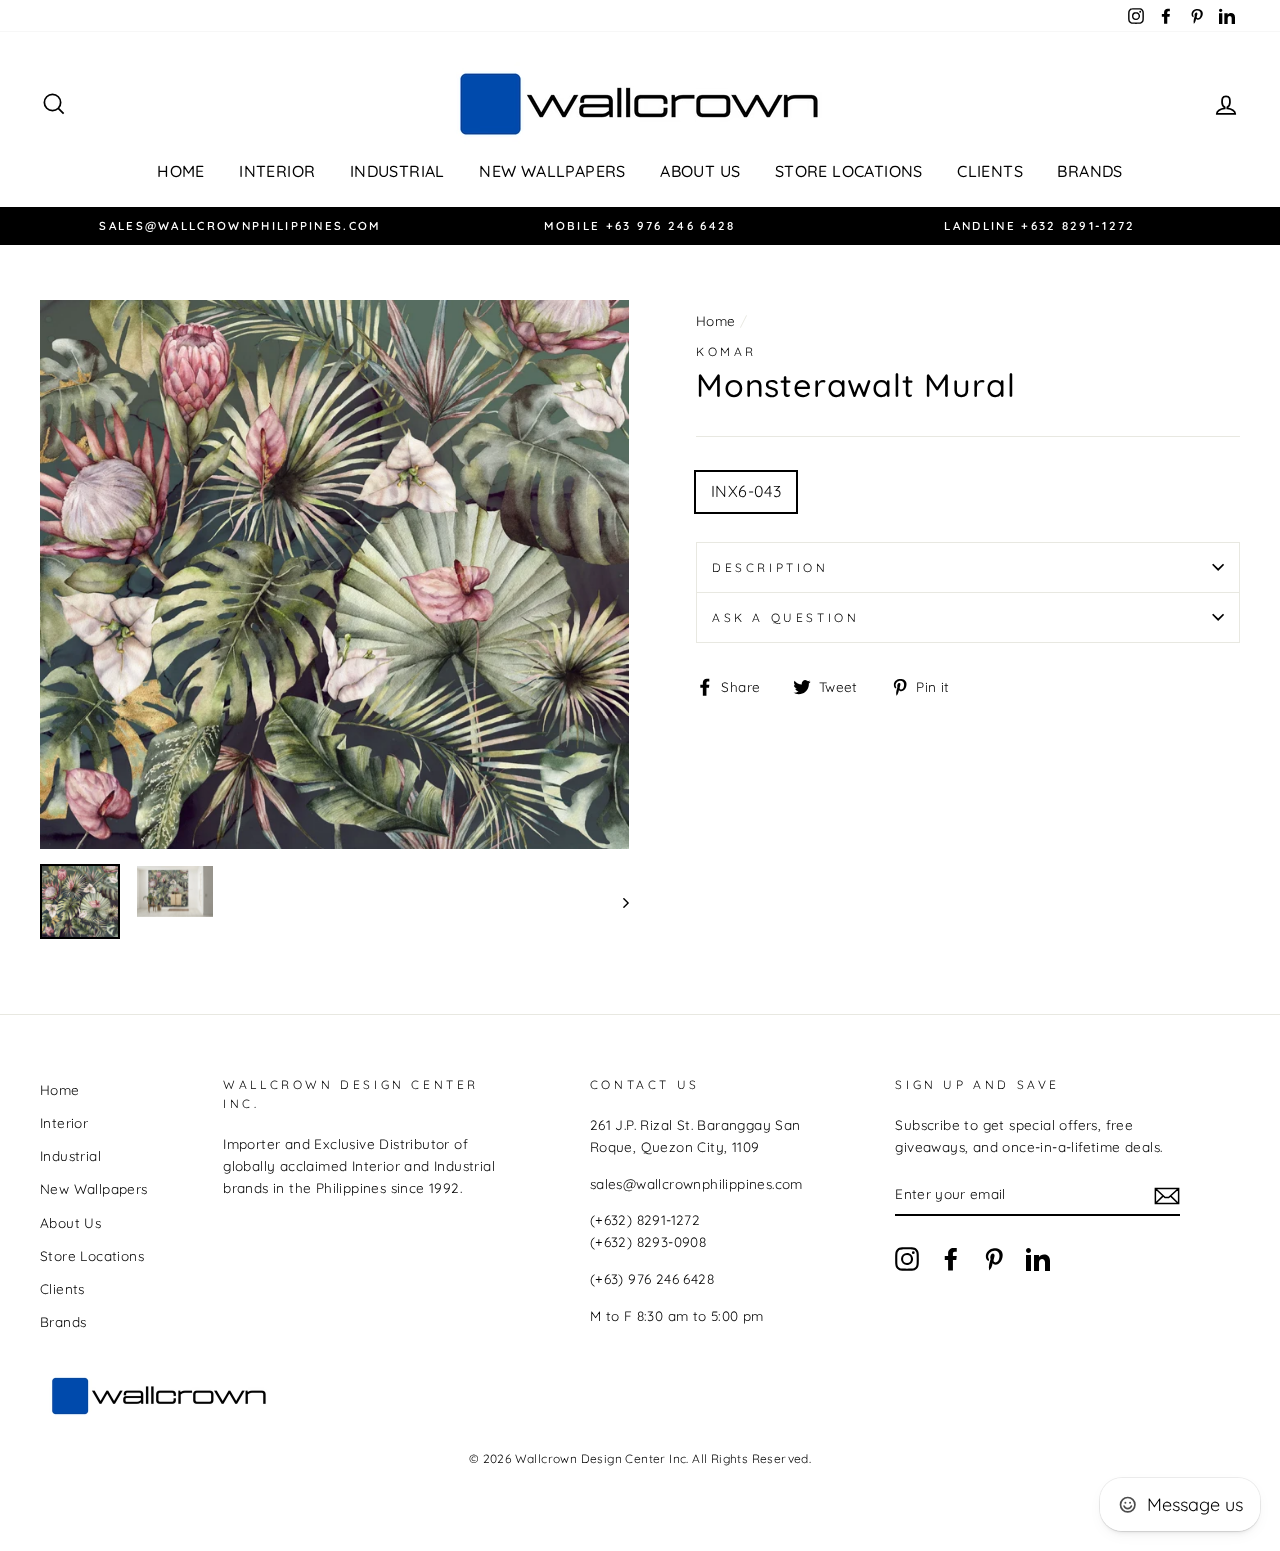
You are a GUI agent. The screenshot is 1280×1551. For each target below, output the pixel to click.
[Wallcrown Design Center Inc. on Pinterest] (994, 1258)
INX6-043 (746, 491)
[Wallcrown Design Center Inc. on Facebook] (951, 1258)
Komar (726, 351)
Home (181, 171)
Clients (990, 171)
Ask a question (785, 617)
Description (770, 567)
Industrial (397, 171)
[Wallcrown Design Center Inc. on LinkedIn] (1038, 1258)
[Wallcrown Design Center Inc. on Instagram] (907, 1258)
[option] (240, 226)
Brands (1089, 171)
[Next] (616, 901)
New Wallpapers (552, 171)
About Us (700, 171)
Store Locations (849, 171)
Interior (277, 171)
